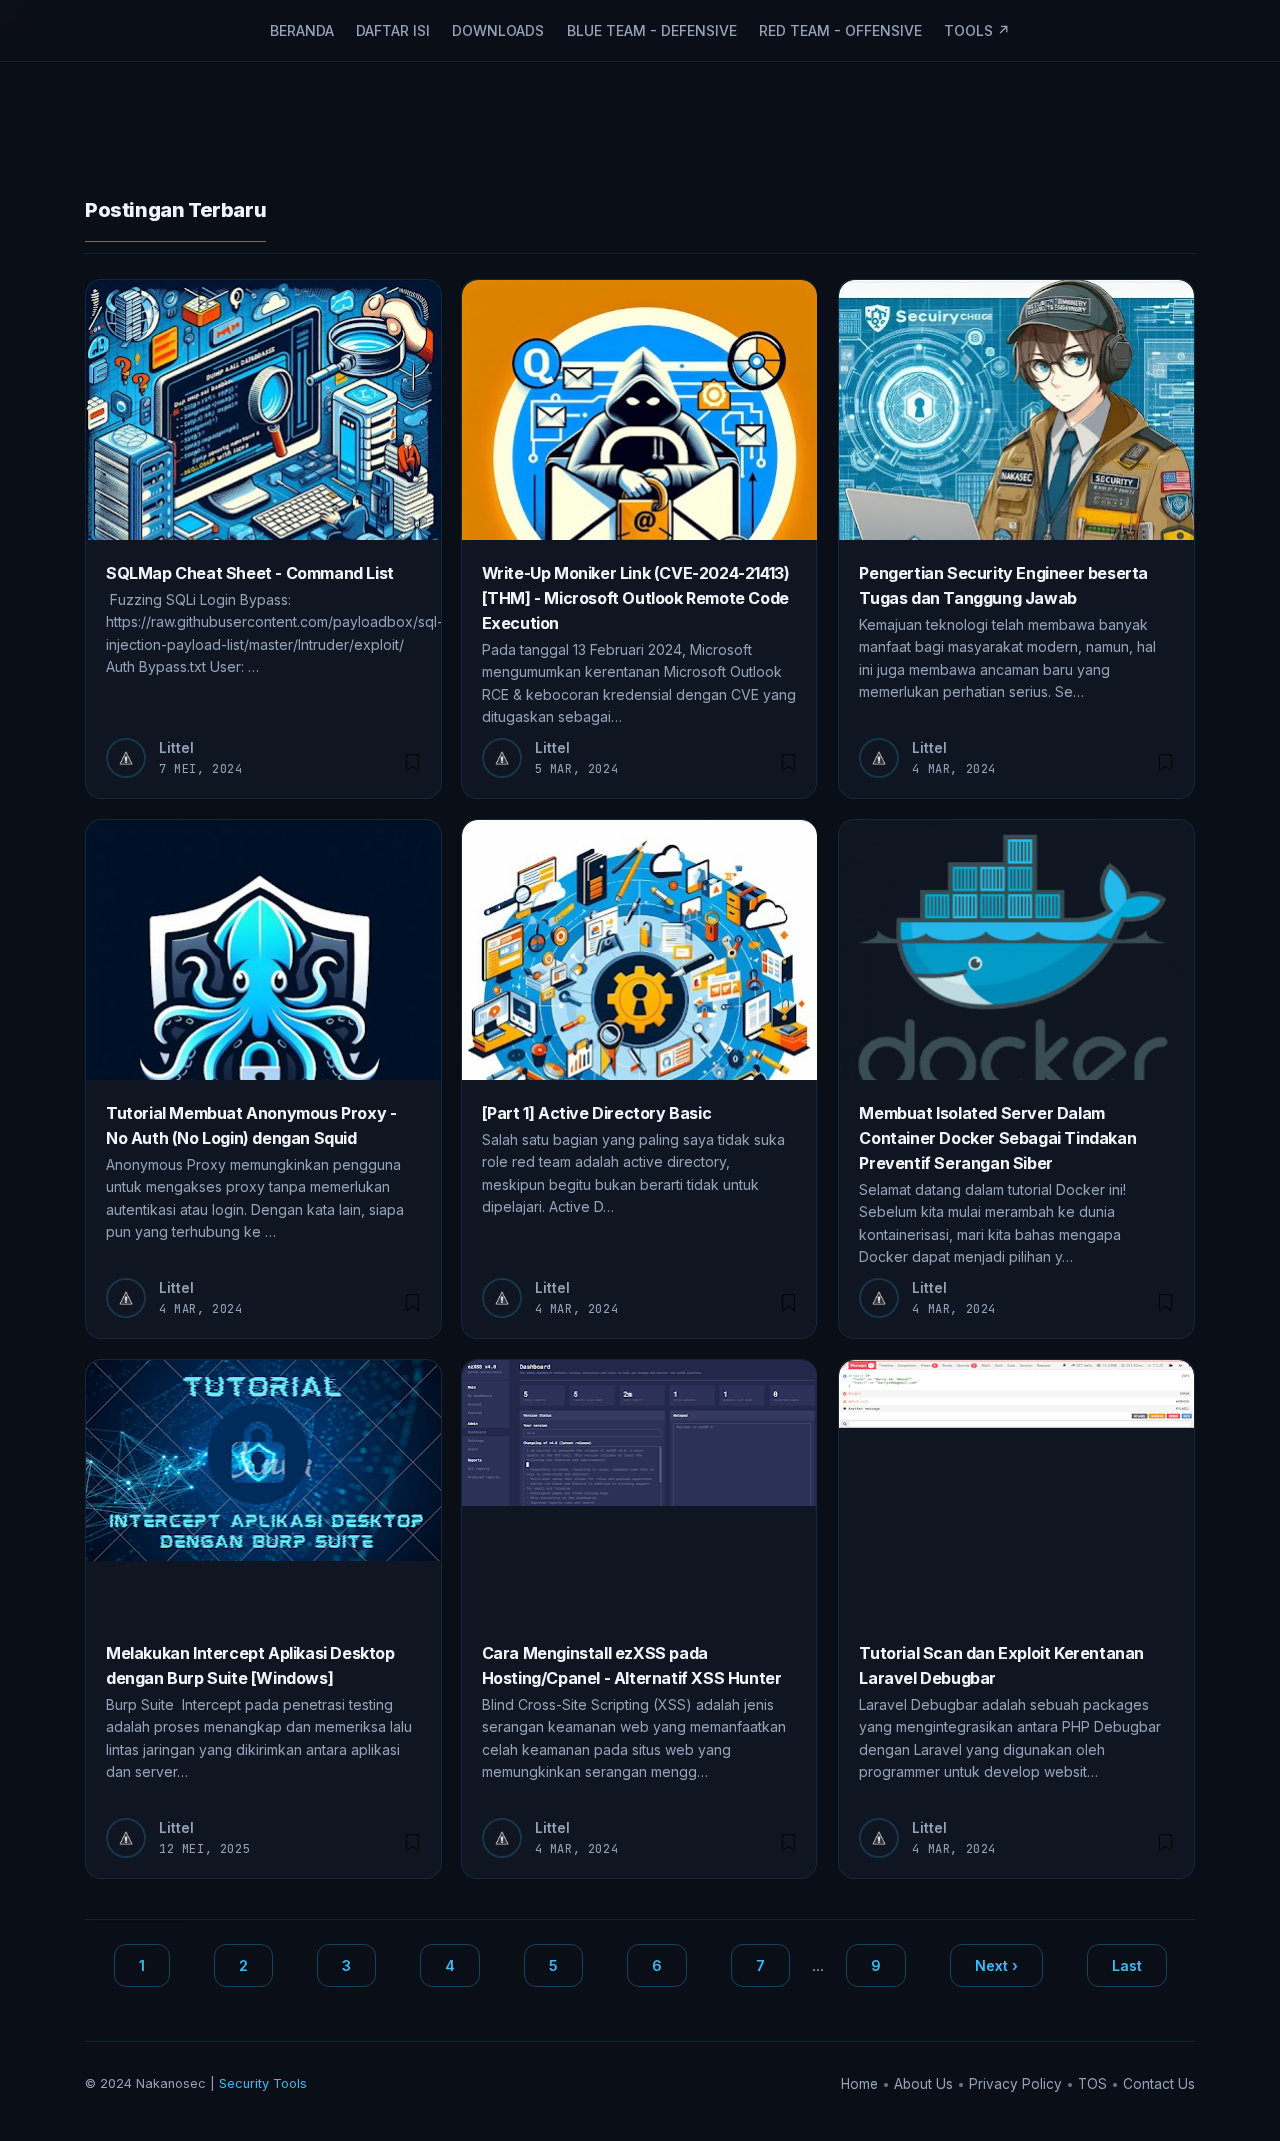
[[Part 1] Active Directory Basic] (639, 950)
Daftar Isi (393, 30)
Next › (996, 1965)
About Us (925, 2084)
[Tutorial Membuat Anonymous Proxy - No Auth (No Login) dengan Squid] (263, 950)
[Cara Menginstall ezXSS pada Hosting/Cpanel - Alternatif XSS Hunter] (639, 1490)
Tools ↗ (977, 30)
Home (861, 2084)
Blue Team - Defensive (652, 30)
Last (1127, 1965)
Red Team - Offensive (840, 30)
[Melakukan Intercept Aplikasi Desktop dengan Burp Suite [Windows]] (263, 1490)
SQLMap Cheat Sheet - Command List (250, 573)
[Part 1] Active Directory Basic (597, 1113)
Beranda (302, 30)
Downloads (498, 30)
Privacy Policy (1017, 2084)
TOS (1094, 2084)
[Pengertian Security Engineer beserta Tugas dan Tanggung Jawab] (1016, 410)
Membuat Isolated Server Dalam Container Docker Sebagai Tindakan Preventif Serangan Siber (997, 1138)
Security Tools (263, 2083)
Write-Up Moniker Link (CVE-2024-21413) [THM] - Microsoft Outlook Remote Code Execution (636, 598)
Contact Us (1159, 2084)
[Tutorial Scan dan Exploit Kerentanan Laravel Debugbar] (1016, 1490)
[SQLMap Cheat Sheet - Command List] (263, 410)
